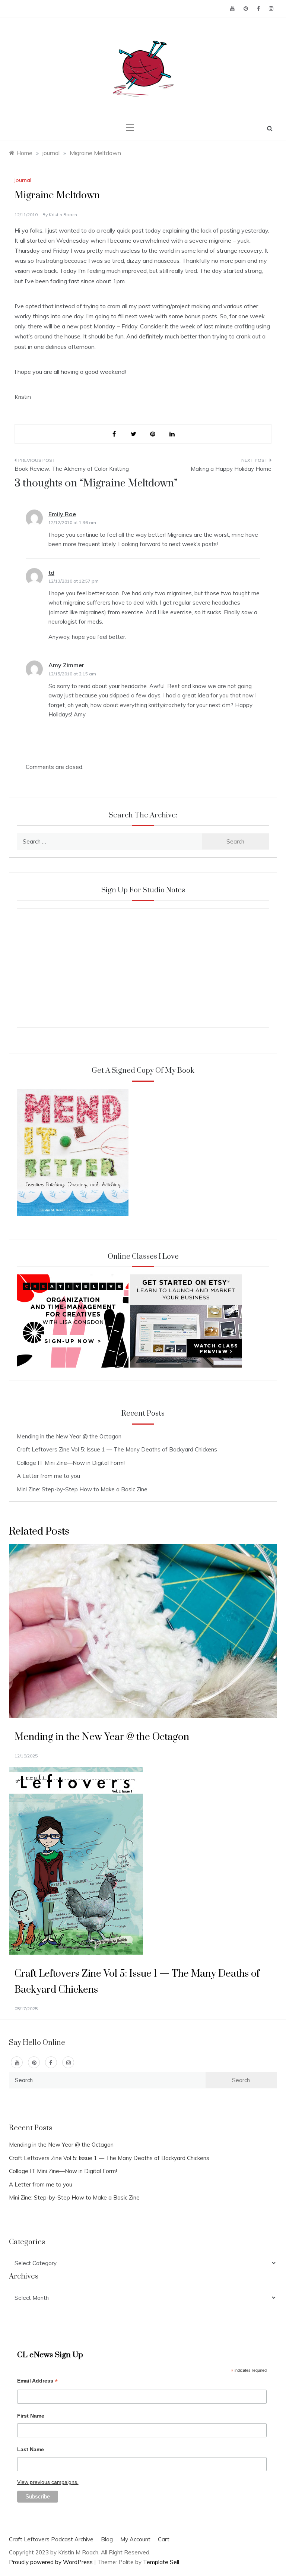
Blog (107, 2539)
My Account (135, 2539)
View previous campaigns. (48, 2482)
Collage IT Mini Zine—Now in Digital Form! (71, 1463)
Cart (164, 2539)
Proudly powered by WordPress (52, 2562)
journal (23, 180)
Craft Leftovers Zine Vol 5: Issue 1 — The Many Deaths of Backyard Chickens (117, 1449)
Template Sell (161, 2562)
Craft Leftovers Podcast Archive (51, 2539)
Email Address (37, 2382)
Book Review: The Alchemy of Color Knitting (72, 469)
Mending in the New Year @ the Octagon (69, 1436)
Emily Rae (62, 514)
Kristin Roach (63, 215)
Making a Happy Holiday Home (231, 469)
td (51, 573)
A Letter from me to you (48, 1476)
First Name (31, 2416)
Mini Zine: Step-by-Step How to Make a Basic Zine (82, 1489)
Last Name (31, 2449)
